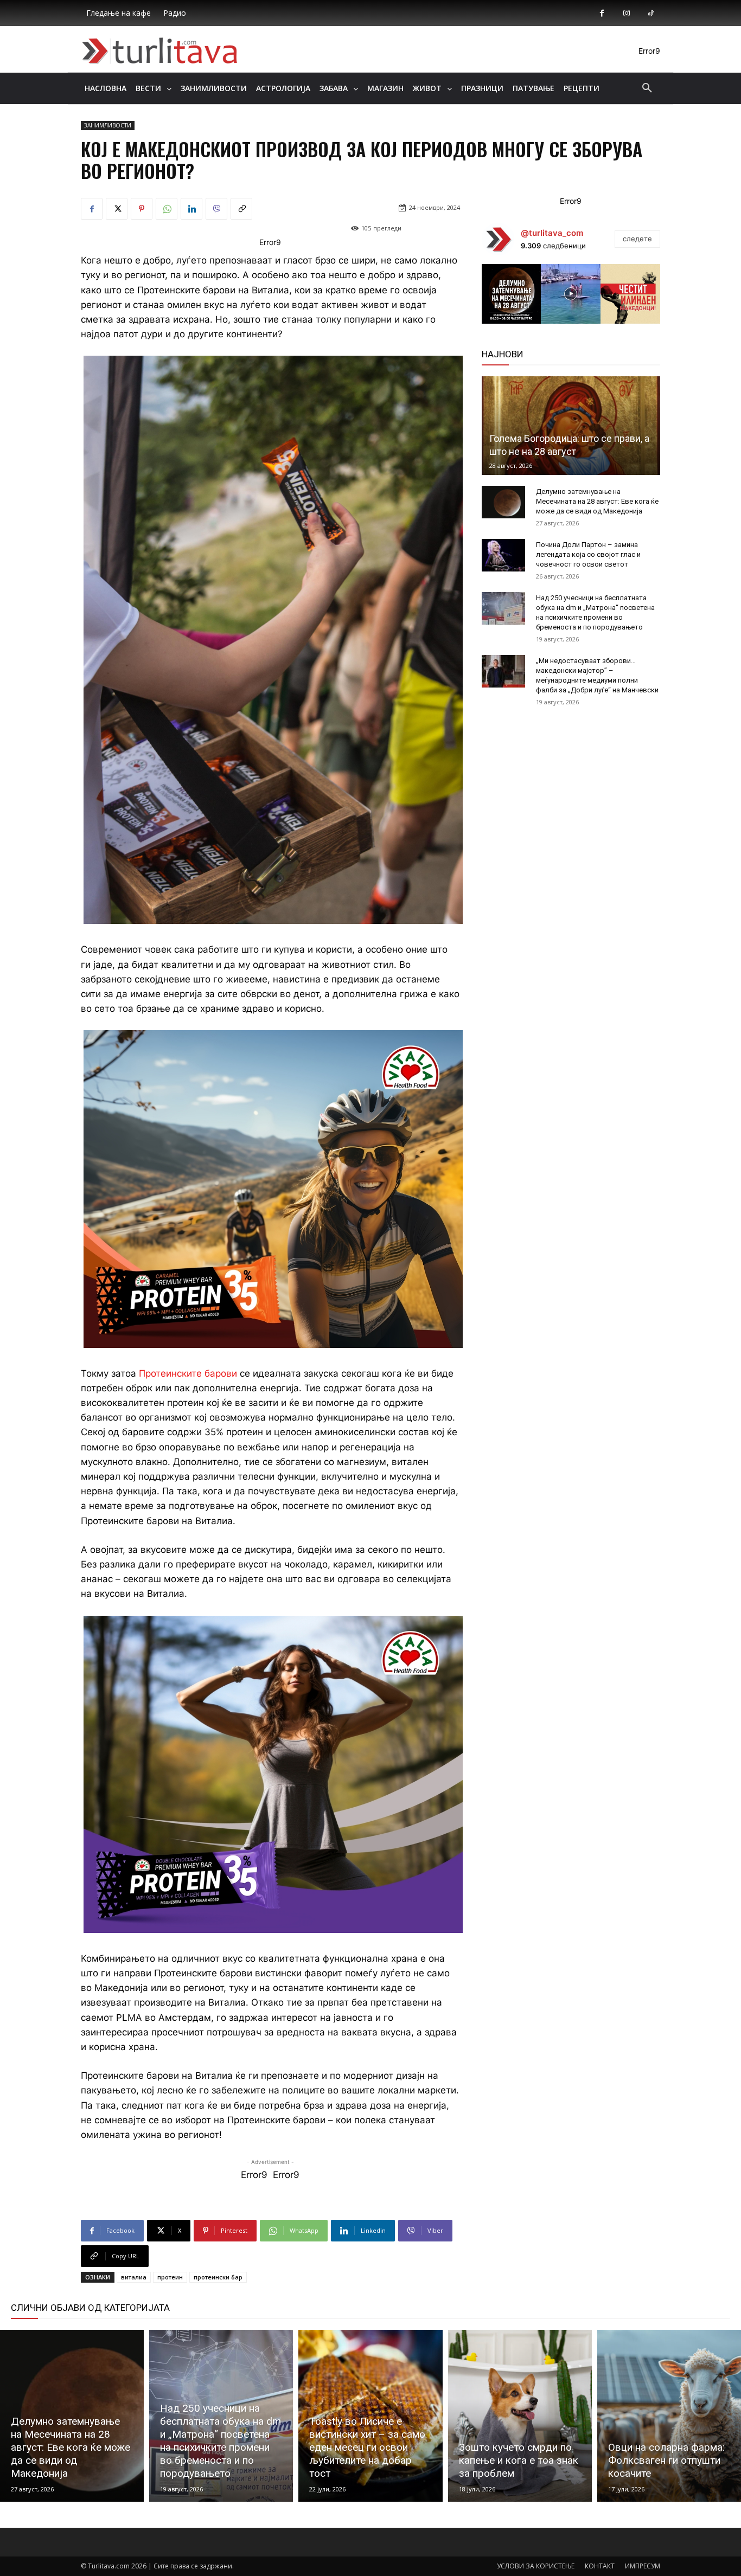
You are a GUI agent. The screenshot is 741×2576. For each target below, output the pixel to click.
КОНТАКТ (600, 2566)
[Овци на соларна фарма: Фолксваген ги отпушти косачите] (669, 2416)
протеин (170, 2277)
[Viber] (216, 209)
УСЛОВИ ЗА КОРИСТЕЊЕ (536, 2566)
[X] (117, 209)
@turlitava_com (552, 233)
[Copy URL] (241, 209)
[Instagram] (626, 13)
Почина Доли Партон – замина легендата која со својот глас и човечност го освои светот (588, 554)
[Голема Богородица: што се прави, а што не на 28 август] (571, 426)
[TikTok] (651, 13)
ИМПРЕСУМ (643, 2566)
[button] (647, 88)
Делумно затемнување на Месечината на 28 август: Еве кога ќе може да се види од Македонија (597, 501)
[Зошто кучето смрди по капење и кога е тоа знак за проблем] (520, 2416)
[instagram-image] (512, 294)
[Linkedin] (191, 209)
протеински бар (218, 2277)
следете (637, 239)
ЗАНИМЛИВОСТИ (108, 125)
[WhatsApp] (167, 209)
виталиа (134, 2277)
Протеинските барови (188, 1373)
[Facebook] (602, 13)
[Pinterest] (142, 209)
